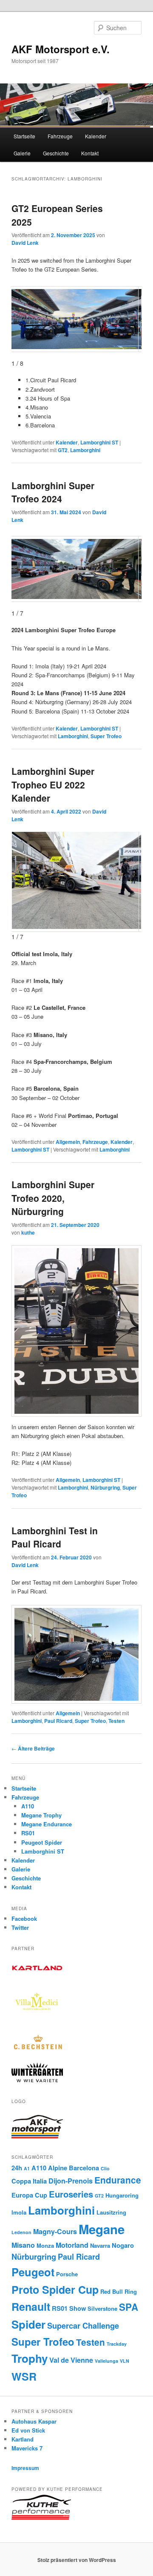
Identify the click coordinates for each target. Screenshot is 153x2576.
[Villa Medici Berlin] (37, 2020)
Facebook (24, 1918)
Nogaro (123, 2245)
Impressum (25, 2468)
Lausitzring (111, 2212)
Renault (31, 2307)
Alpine (58, 2168)
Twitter (20, 1927)
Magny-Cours (55, 2231)
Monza (45, 2245)
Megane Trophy (41, 1815)
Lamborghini (85, 450)
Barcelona (84, 2168)
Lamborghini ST (99, 442)
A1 (27, 2168)
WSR (24, 2376)
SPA (129, 2307)
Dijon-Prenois (71, 2181)
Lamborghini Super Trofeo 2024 (53, 492)
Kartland (23, 2439)
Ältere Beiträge (33, 1748)
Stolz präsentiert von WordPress (77, 2560)
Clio (105, 2168)
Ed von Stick (28, 2430)
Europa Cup (29, 2195)
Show (78, 2308)
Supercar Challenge (83, 2326)
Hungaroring (122, 2195)
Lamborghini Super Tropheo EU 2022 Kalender (53, 784)
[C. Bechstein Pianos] (37, 2048)
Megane (102, 2229)
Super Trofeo (106, 736)
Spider (28, 2324)
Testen (116, 1721)
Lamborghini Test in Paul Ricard (55, 1537)
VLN (125, 2361)
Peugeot (33, 2272)
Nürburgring (105, 1487)
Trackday (117, 2344)
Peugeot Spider (42, 1842)
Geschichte (56, 153)
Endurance (118, 2180)
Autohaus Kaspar (34, 2421)
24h (17, 2168)
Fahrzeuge (60, 136)
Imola (19, 2212)
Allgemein (68, 1142)
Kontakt (90, 153)
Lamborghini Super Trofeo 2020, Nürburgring (53, 1198)
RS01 (28, 1833)
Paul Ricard (58, 1721)
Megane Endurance (47, 1824)
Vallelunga (106, 2361)
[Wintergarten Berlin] (37, 2080)
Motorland (72, 2245)
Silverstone (102, 2308)
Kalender (96, 136)
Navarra (100, 2245)
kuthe (28, 1232)
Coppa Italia (29, 2181)
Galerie (22, 153)
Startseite (24, 136)
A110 (28, 1806)
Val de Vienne (71, 2360)
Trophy (30, 2358)
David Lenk (25, 243)
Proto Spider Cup (55, 2289)
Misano (23, 2245)
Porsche (67, 2274)
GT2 (63, 450)
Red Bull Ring (119, 2291)
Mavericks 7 (27, 2448)
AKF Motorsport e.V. (61, 49)
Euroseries (71, 2194)
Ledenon (21, 2232)
